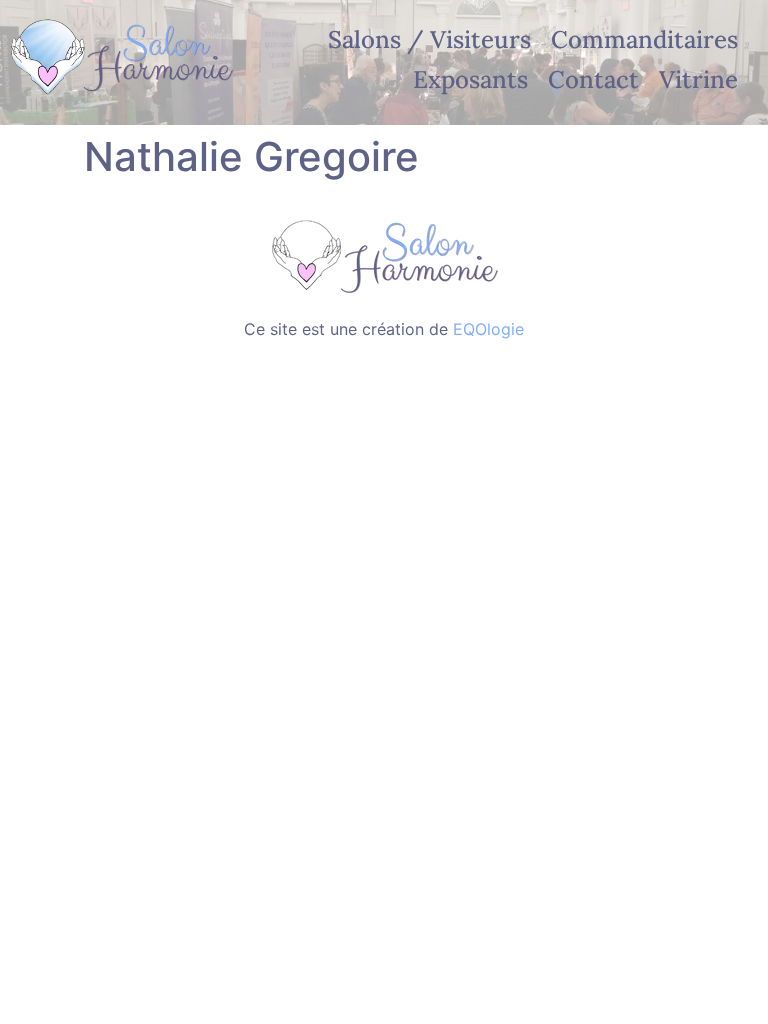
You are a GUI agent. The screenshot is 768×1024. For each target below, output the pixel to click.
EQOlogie (488, 329)
